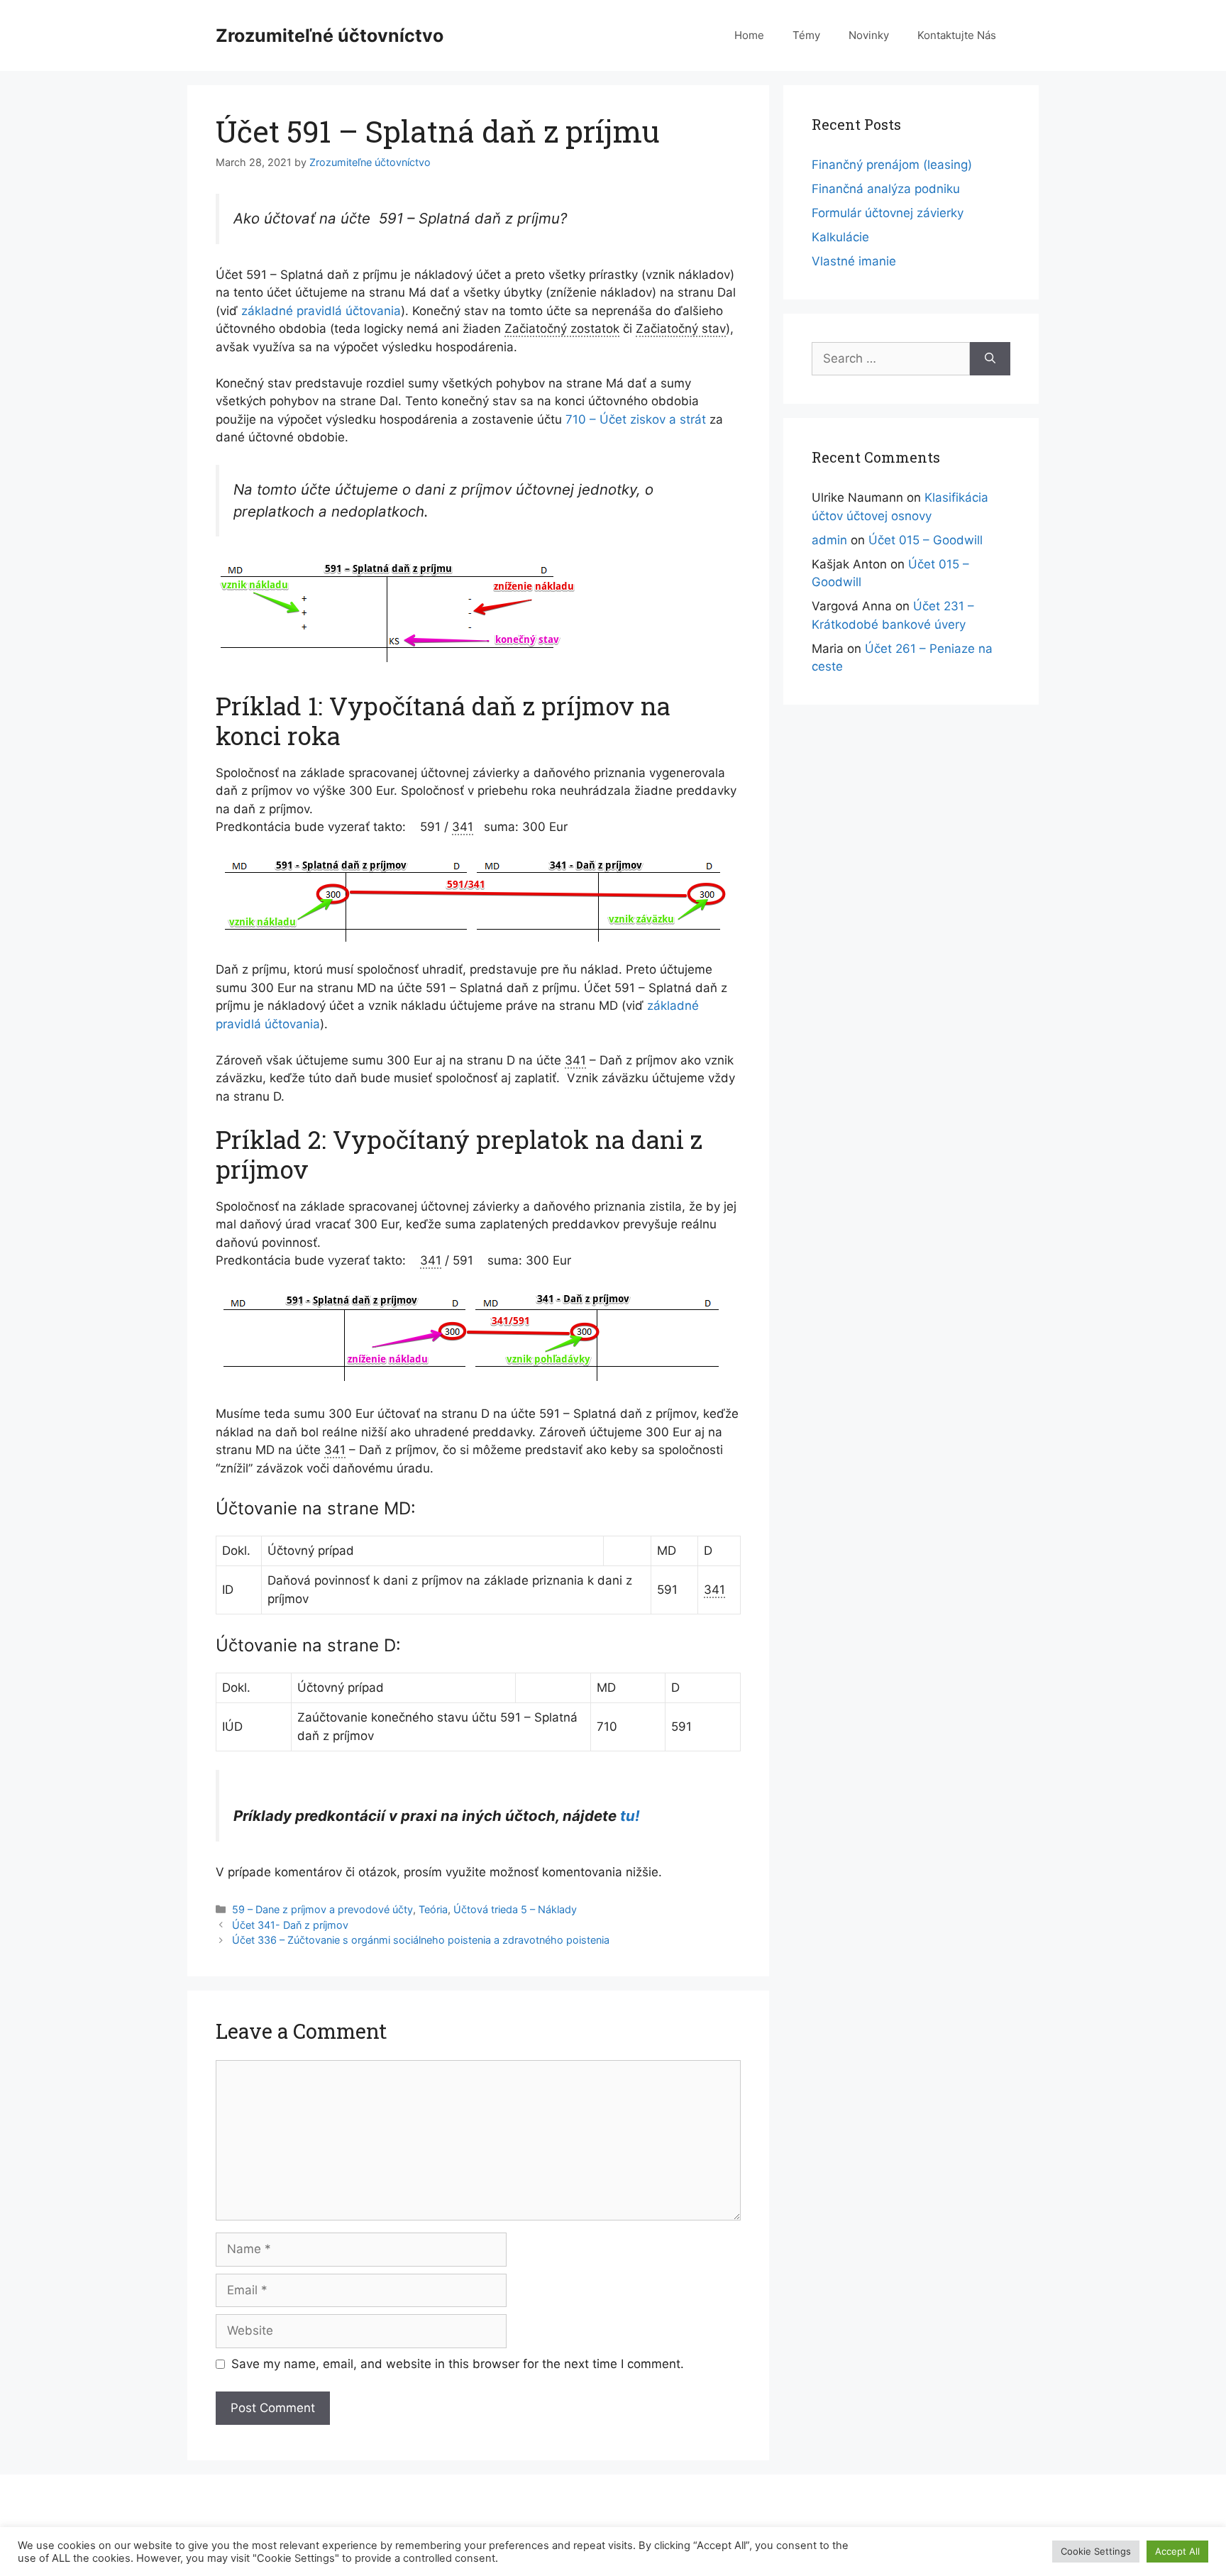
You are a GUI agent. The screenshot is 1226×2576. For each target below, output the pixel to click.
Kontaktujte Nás (957, 35)
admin (829, 540)
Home (749, 35)
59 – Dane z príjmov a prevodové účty (322, 1909)
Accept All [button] (1177, 2551)
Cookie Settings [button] (1096, 2551)
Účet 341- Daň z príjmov (290, 1925)
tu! (630, 1816)
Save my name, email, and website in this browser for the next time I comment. (458, 2364)
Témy (806, 35)
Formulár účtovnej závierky (888, 213)
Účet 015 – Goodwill (926, 540)
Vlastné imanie (854, 261)
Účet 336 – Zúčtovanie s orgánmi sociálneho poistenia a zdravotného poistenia (421, 1940)
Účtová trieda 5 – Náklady (515, 1909)
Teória (433, 1909)
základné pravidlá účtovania (321, 311)
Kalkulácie (840, 237)
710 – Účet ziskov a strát (636, 419)
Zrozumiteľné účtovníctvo (330, 35)
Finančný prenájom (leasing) (892, 165)
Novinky (869, 35)
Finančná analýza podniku (886, 189)
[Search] (990, 359)
